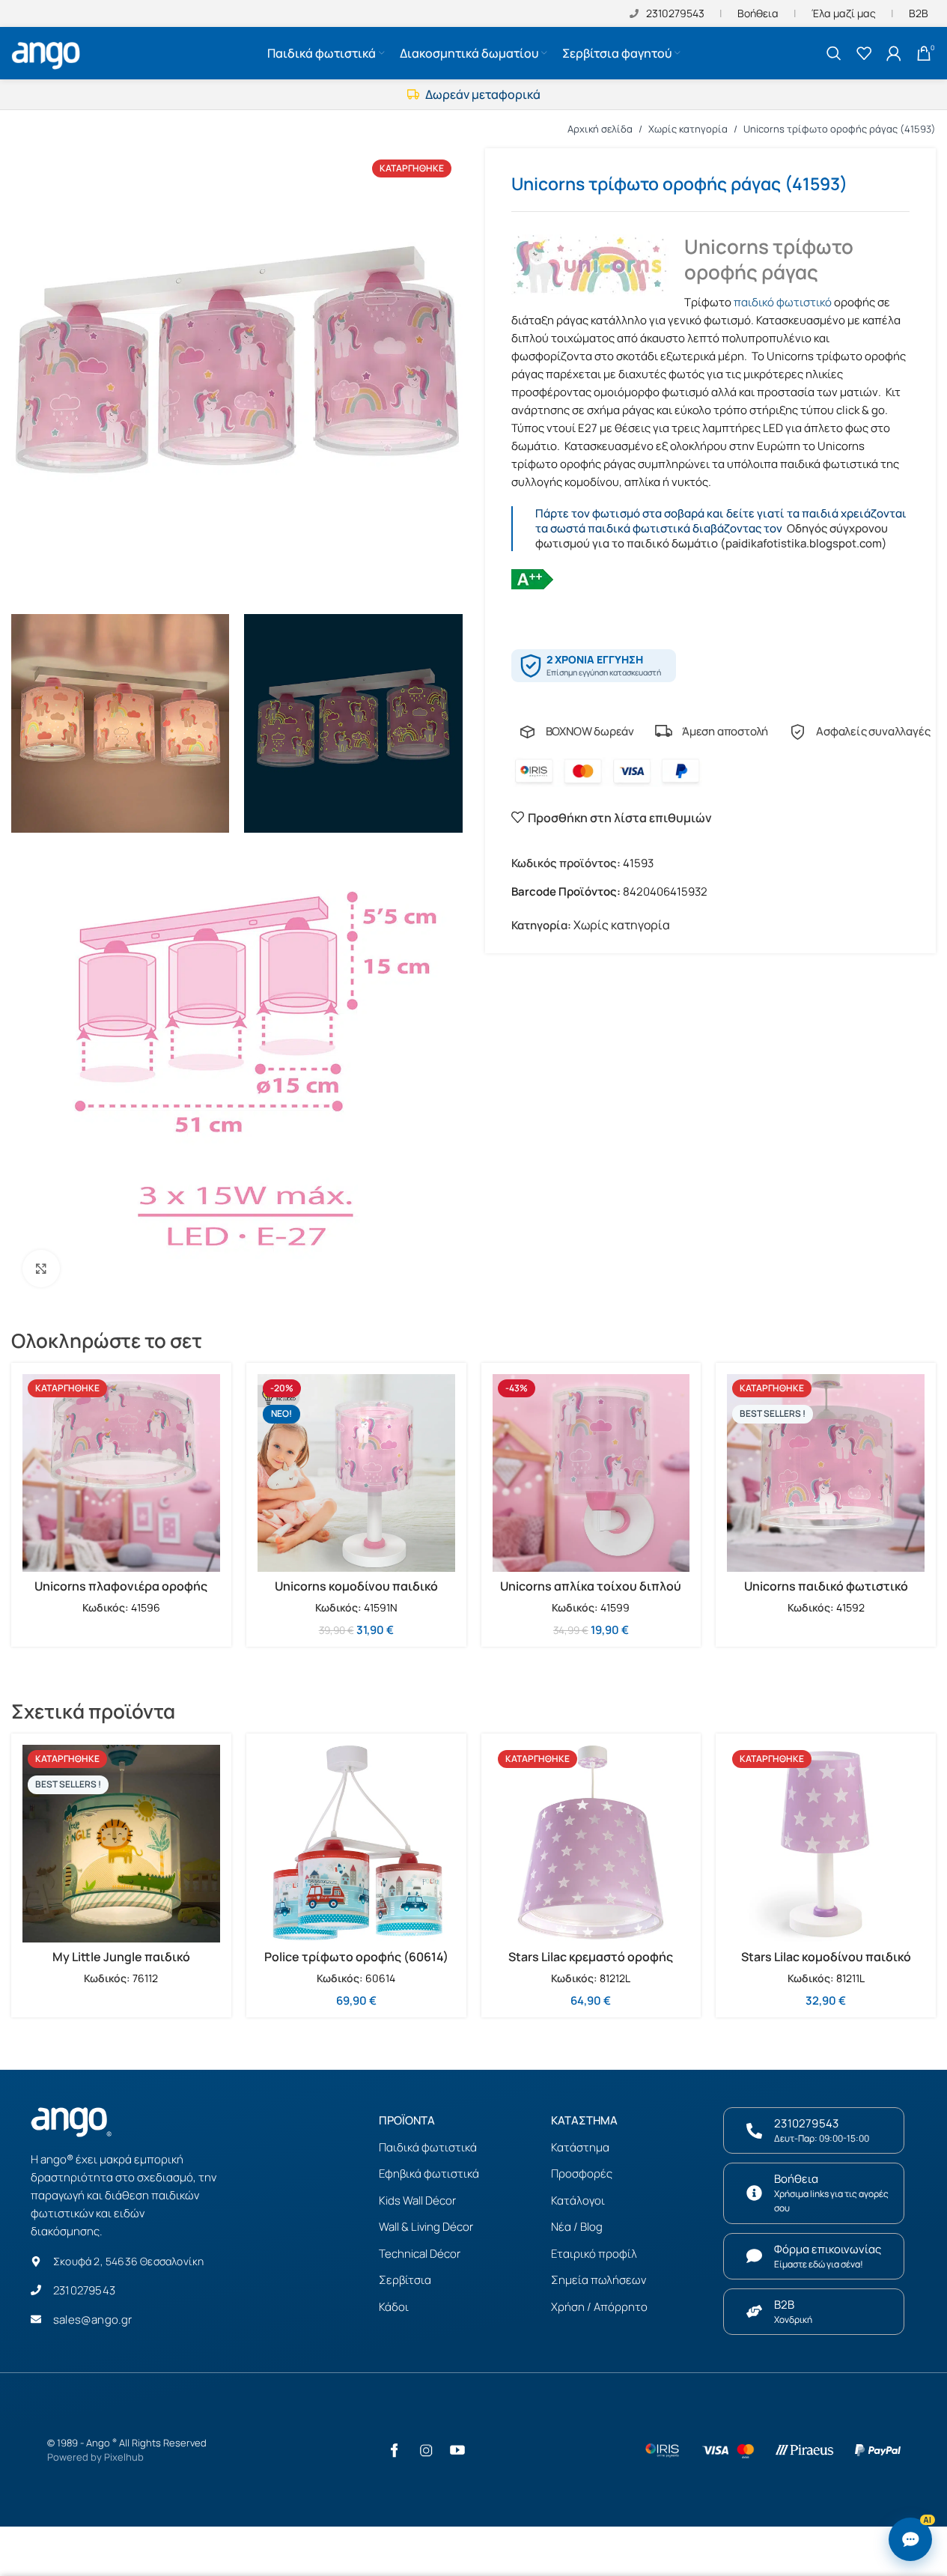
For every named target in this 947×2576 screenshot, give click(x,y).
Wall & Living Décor (426, 2227)
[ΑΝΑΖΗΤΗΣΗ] (834, 53)
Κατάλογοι (578, 2200)
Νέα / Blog (577, 2227)
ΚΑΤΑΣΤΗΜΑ (584, 2120)
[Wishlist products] (864, 53)
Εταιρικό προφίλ (594, 2254)
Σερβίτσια (405, 2280)
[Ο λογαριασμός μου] (894, 53)
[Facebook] (395, 2450)
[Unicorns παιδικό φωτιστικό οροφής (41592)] (826, 1473)
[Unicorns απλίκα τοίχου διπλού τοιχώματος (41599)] (591, 1473)
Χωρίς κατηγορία (688, 129)
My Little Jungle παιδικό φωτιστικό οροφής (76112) (121, 1965)
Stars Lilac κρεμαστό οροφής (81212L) (591, 1965)
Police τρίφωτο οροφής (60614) (356, 1957)
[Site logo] (48, 52)
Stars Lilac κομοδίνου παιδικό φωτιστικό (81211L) (826, 1965)
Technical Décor (420, 2254)
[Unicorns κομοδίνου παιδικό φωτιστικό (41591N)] (356, 1473)
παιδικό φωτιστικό (783, 302)
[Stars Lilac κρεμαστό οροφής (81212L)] (591, 1844)
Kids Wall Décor (417, 2200)
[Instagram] (426, 2450)
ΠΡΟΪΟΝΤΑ (407, 2120)
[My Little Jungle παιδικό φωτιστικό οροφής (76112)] (121, 1844)
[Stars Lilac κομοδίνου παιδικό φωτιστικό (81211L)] (826, 1844)
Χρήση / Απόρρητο (599, 2307)
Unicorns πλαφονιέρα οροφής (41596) (121, 1594)
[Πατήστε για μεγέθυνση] (41, 1269)
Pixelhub (124, 2457)
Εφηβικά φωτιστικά (429, 2173)
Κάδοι (394, 2307)
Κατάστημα (580, 2147)
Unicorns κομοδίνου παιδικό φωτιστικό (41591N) (356, 1594)
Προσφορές (582, 2173)
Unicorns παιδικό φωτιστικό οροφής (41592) (826, 1594)
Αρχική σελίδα (600, 129)
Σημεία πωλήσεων (599, 2280)
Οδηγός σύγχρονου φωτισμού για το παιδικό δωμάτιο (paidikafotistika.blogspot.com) (712, 536)
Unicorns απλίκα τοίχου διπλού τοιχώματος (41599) (591, 1594)
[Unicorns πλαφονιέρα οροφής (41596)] (121, 1473)
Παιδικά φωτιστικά (428, 2147)
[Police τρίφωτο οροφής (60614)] (356, 1844)
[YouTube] (457, 2450)
